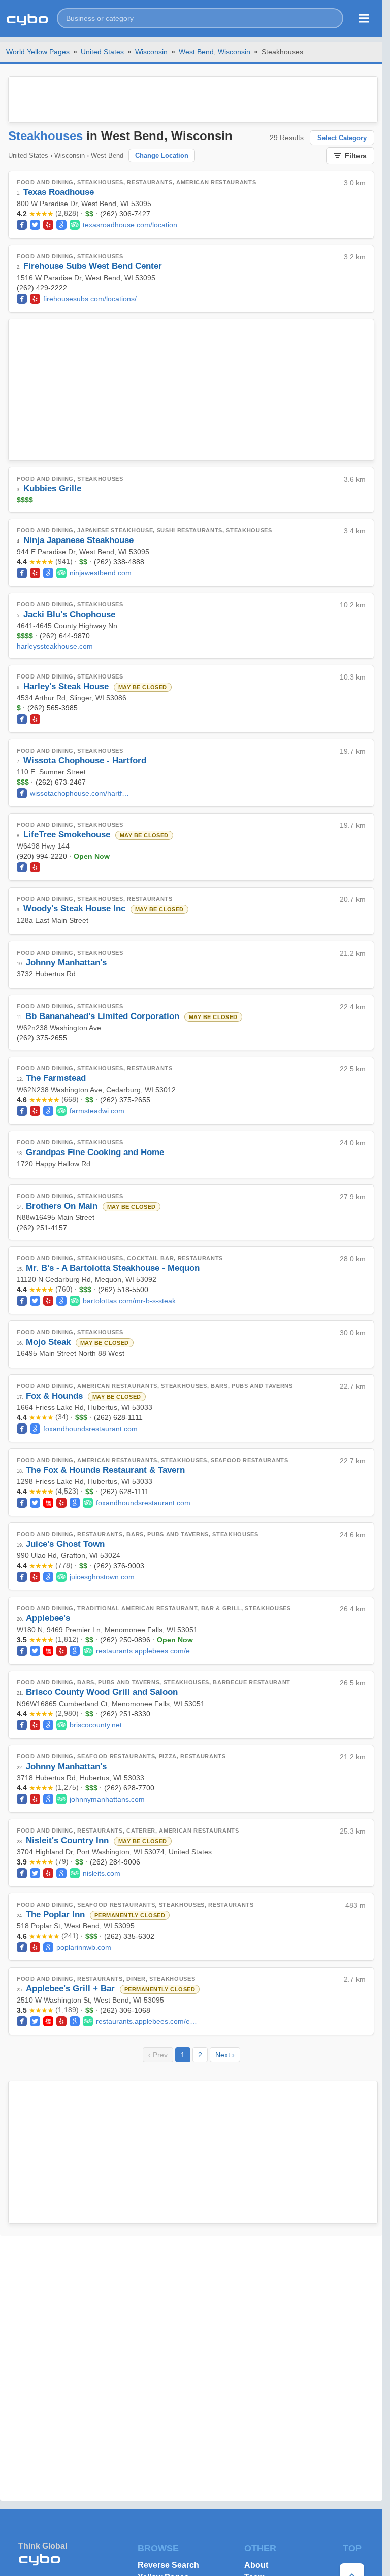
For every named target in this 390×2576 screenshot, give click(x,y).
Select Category (342, 138)
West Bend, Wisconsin (215, 52)
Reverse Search (168, 2565)
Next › (225, 2055)
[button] (200, 18)
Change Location (162, 156)
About (256, 2565)
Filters (356, 156)
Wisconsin (151, 52)
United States (102, 52)
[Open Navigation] (364, 18)
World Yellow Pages (38, 52)
